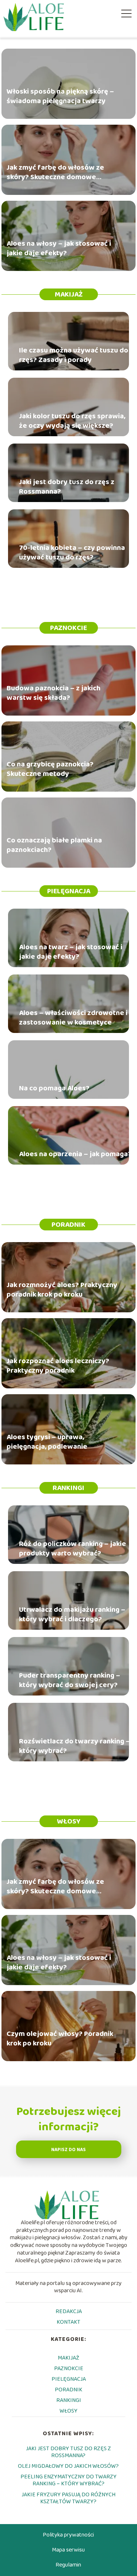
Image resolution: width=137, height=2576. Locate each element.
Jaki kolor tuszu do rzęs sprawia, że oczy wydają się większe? (72, 421)
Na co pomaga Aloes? (54, 1088)
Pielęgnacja (69, 891)
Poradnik (68, 1225)
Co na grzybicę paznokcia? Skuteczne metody (50, 769)
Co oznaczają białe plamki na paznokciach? (54, 845)
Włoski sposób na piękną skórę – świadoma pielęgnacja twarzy (60, 96)
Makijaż (69, 294)
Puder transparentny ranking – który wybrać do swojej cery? (70, 1680)
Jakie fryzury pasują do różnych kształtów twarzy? (68, 2498)
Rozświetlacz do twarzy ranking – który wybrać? (75, 1746)
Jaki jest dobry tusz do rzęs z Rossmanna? (67, 487)
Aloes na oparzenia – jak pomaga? (75, 1154)
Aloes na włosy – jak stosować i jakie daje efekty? (59, 248)
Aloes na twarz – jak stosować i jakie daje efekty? (71, 952)
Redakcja (69, 2311)
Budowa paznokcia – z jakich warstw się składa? (54, 693)
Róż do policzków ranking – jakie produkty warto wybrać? (73, 1549)
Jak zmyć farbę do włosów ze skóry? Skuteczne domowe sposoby (55, 172)
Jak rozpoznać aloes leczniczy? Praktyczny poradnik (58, 1365)
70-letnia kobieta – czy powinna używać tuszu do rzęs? (72, 552)
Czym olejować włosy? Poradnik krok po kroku (60, 2038)
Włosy (69, 1821)
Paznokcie (68, 628)
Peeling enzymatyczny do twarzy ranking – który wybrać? (68, 2480)
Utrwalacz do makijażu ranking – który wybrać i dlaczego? (72, 1614)
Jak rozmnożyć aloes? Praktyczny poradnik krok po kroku (62, 1289)
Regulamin (68, 2565)
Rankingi (68, 1488)
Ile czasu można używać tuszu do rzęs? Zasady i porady (74, 355)
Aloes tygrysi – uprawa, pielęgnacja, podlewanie (47, 1441)
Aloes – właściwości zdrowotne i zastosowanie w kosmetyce (73, 1018)
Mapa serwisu (68, 2550)
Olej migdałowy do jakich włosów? (68, 2466)
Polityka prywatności (68, 2535)
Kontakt (68, 2322)
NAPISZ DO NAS (68, 2150)
